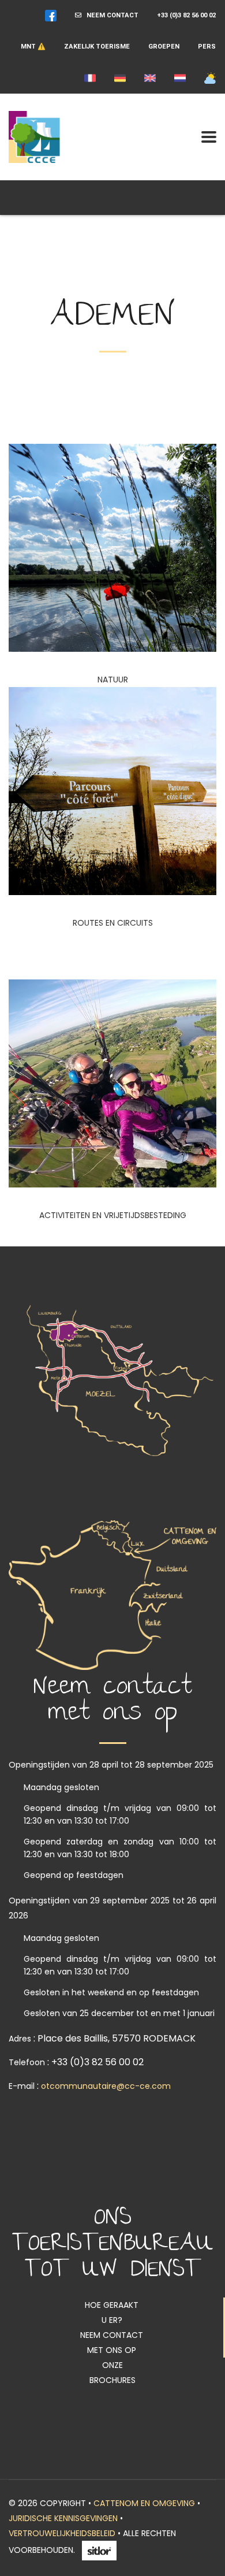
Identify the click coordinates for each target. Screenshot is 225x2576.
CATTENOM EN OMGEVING (144, 2503)
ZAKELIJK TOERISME (97, 47)
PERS (207, 47)
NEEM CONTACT (110, 15)
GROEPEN (164, 47)
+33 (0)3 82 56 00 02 (186, 15)
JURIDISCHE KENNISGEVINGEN (63, 2518)
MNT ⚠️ (33, 47)
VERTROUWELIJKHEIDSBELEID (62, 2533)
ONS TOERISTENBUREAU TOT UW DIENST (112, 2245)
